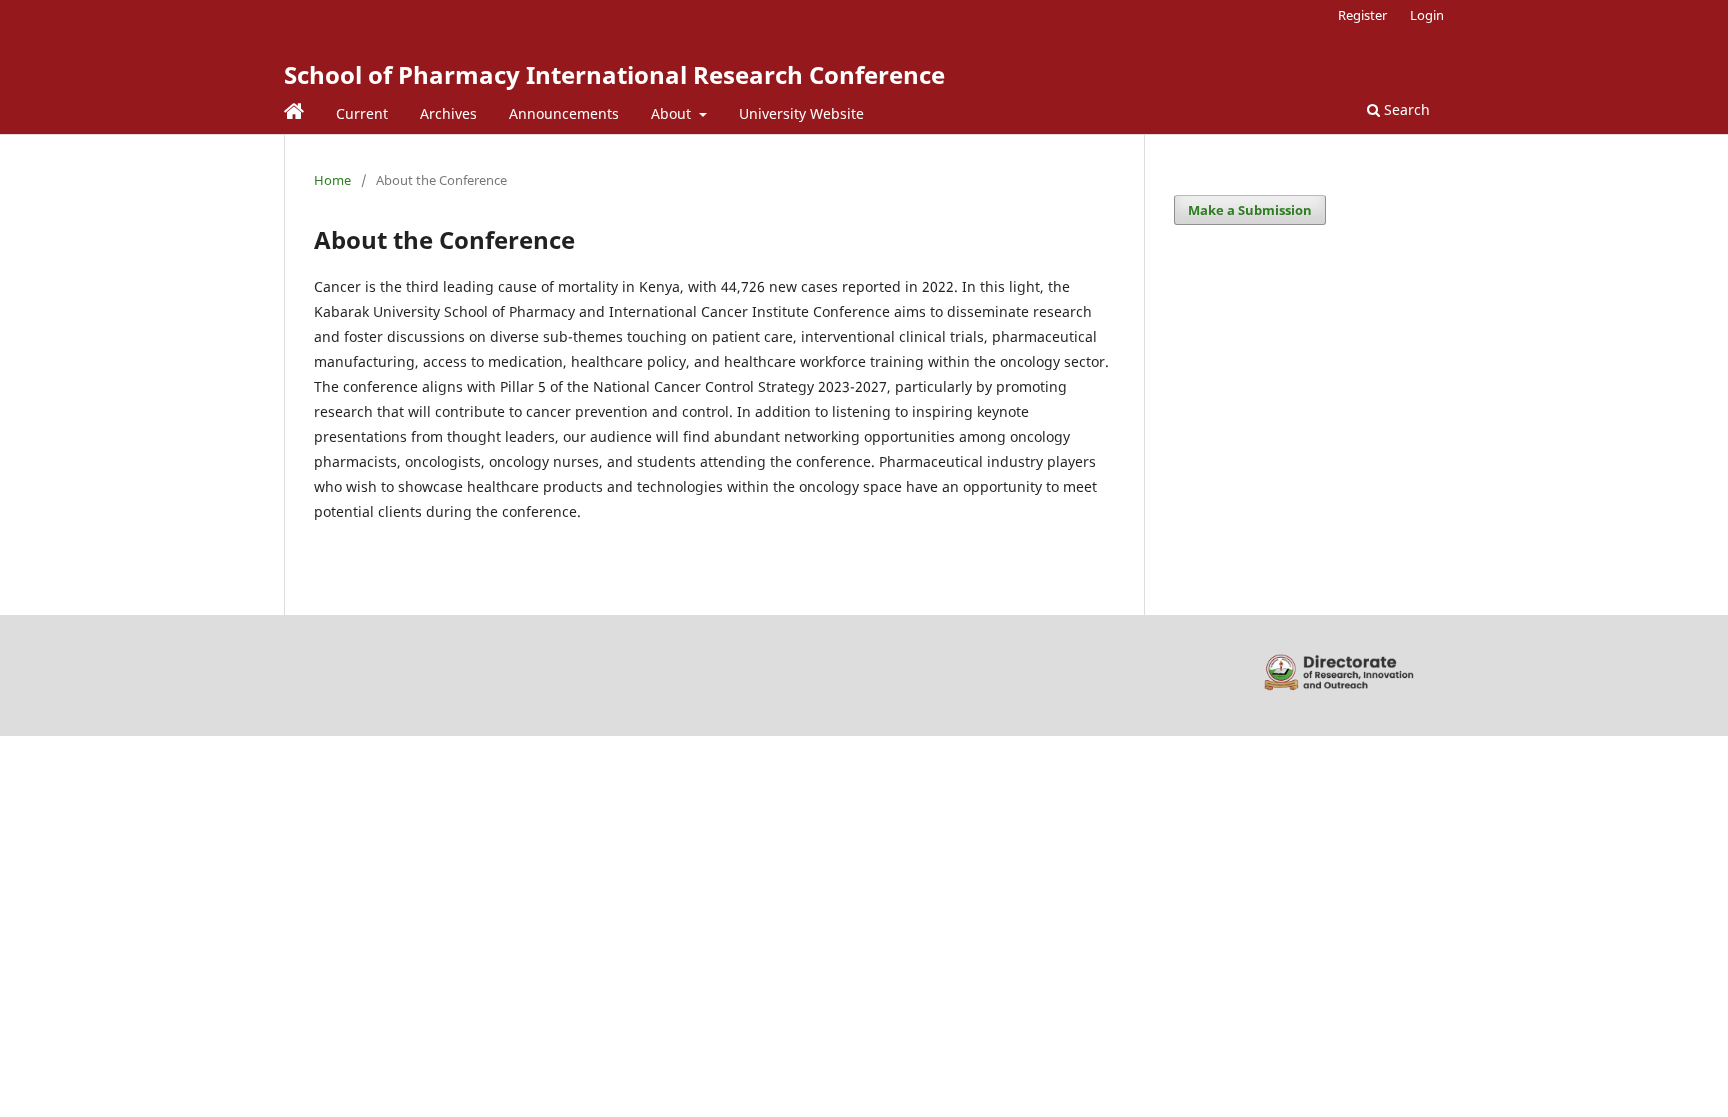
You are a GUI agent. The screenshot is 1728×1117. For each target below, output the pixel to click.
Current (362, 113)
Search (1405, 109)
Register (1362, 15)
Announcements (564, 113)
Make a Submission (1250, 210)
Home (332, 180)
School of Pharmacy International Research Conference (614, 74)
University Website (801, 113)
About (673, 113)
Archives (448, 113)
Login (1427, 15)
